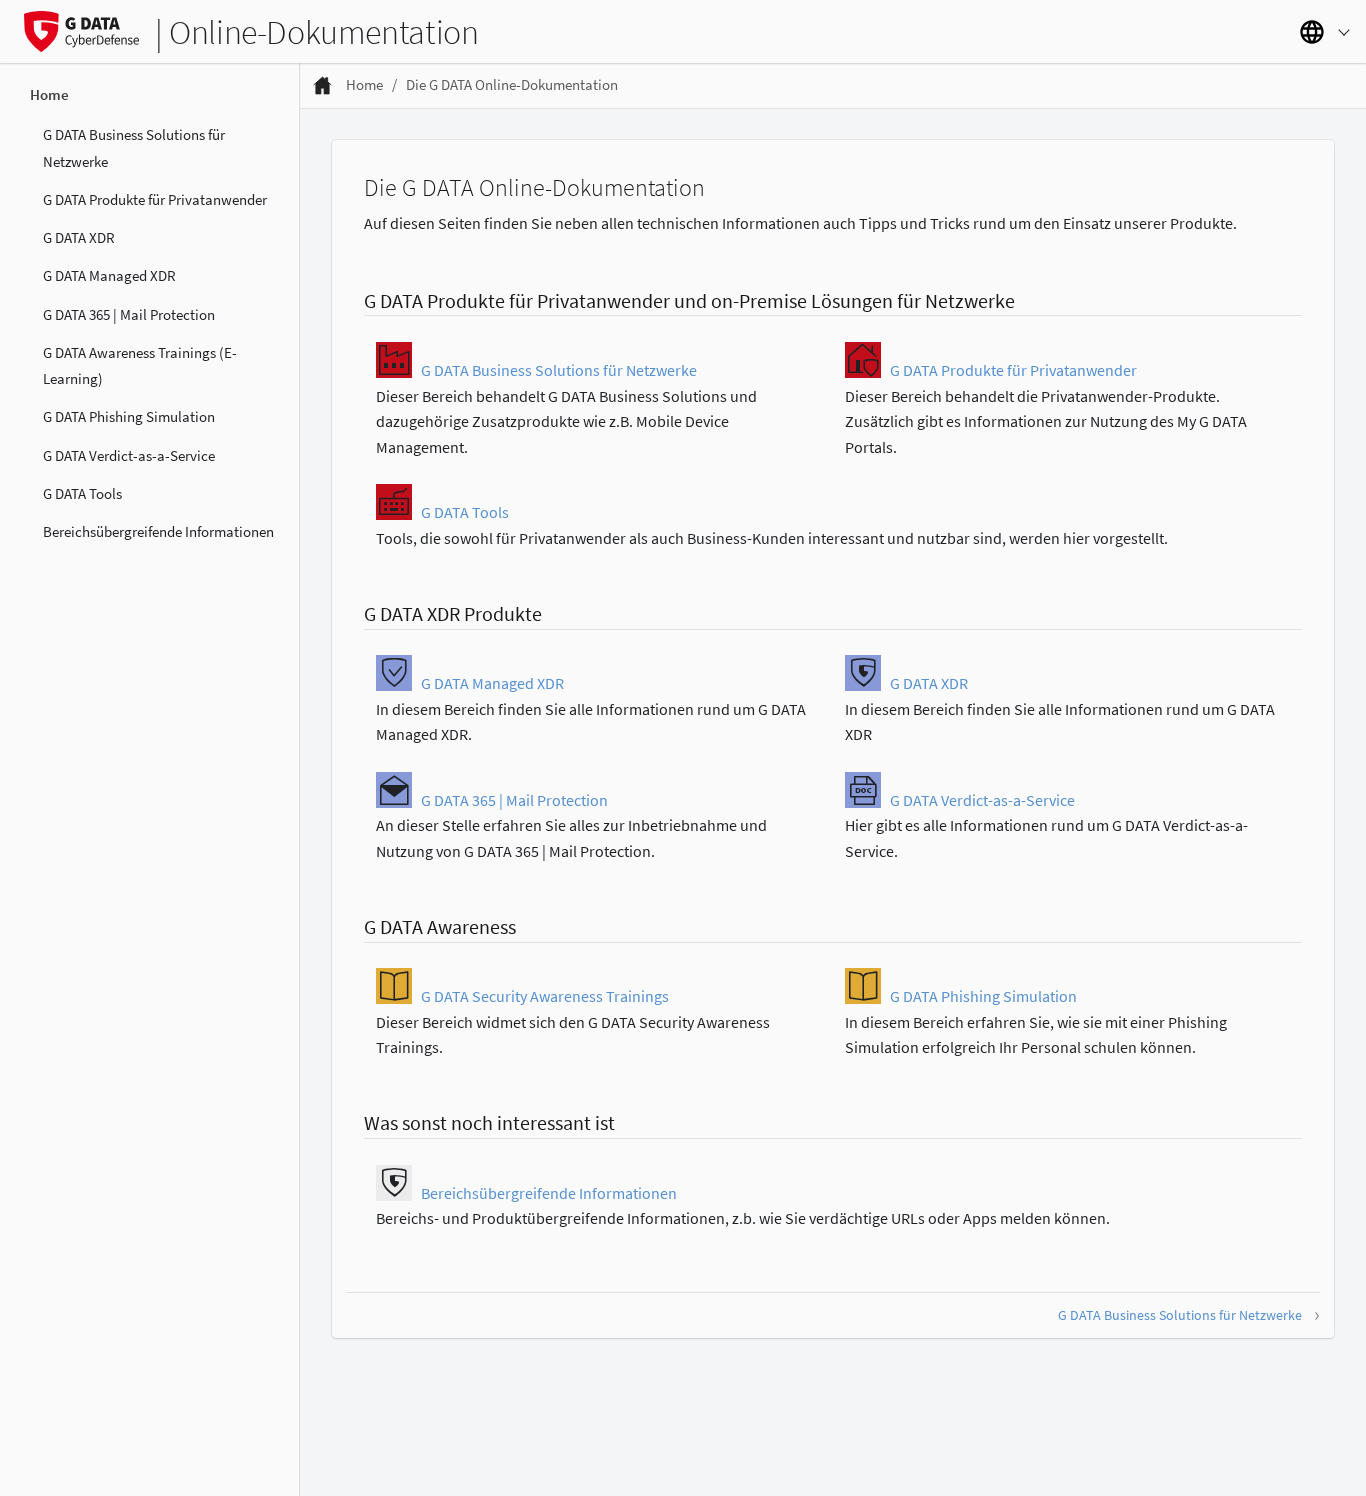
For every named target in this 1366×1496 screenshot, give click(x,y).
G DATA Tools (82, 492)
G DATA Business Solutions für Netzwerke (134, 147)
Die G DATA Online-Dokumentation (512, 84)
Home (49, 94)
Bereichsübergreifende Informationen (158, 531)
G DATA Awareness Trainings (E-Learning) (140, 364)
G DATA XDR (79, 237)
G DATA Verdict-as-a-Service (129, 454)
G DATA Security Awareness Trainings (545, 996)
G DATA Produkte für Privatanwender (155, 198)
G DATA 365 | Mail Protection (129, 313)
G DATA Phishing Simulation (129, 416)
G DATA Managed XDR (109, 275)
